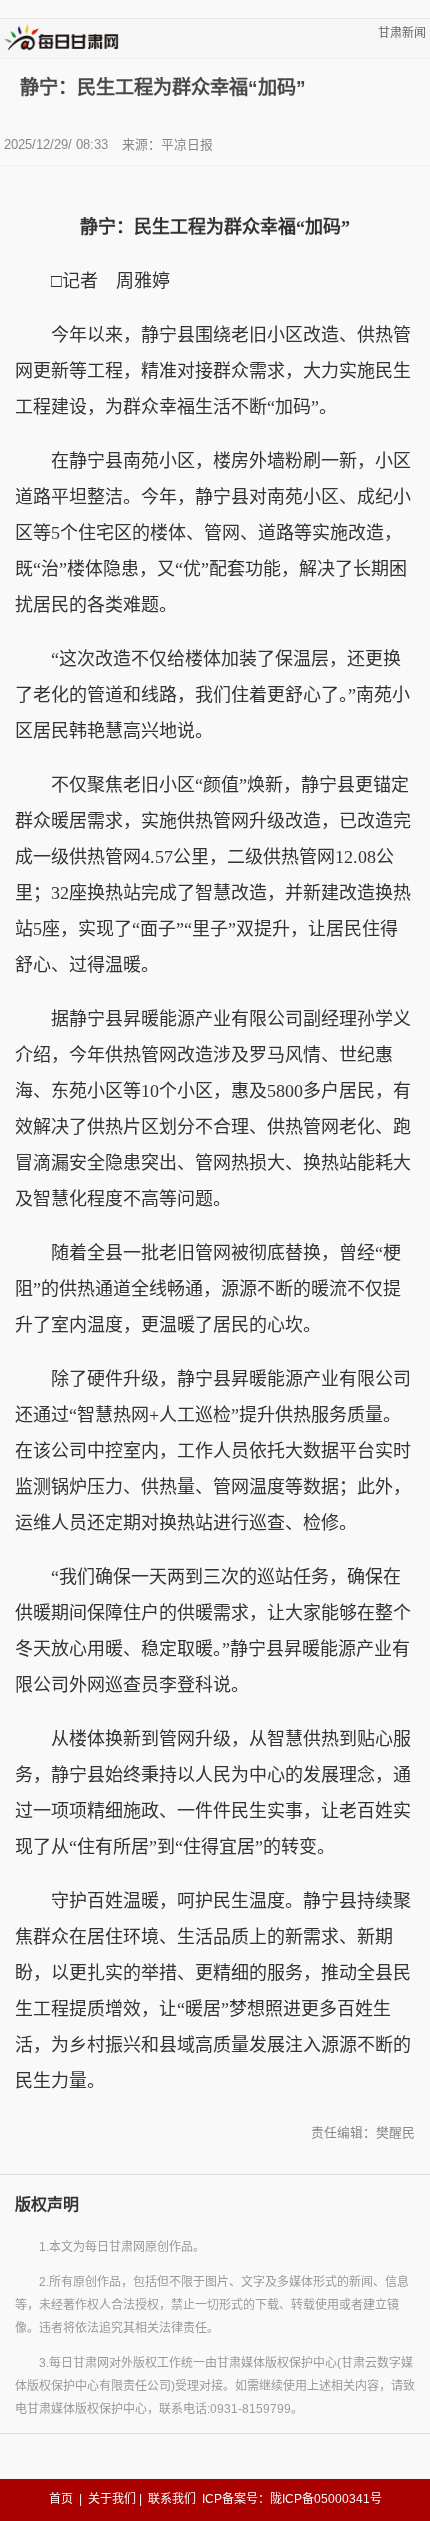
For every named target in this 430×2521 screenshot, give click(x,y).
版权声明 (47, 2204)
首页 (61, 2499)
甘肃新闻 (402, 33)
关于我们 (112, 2499)
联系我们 (172, 2499)
